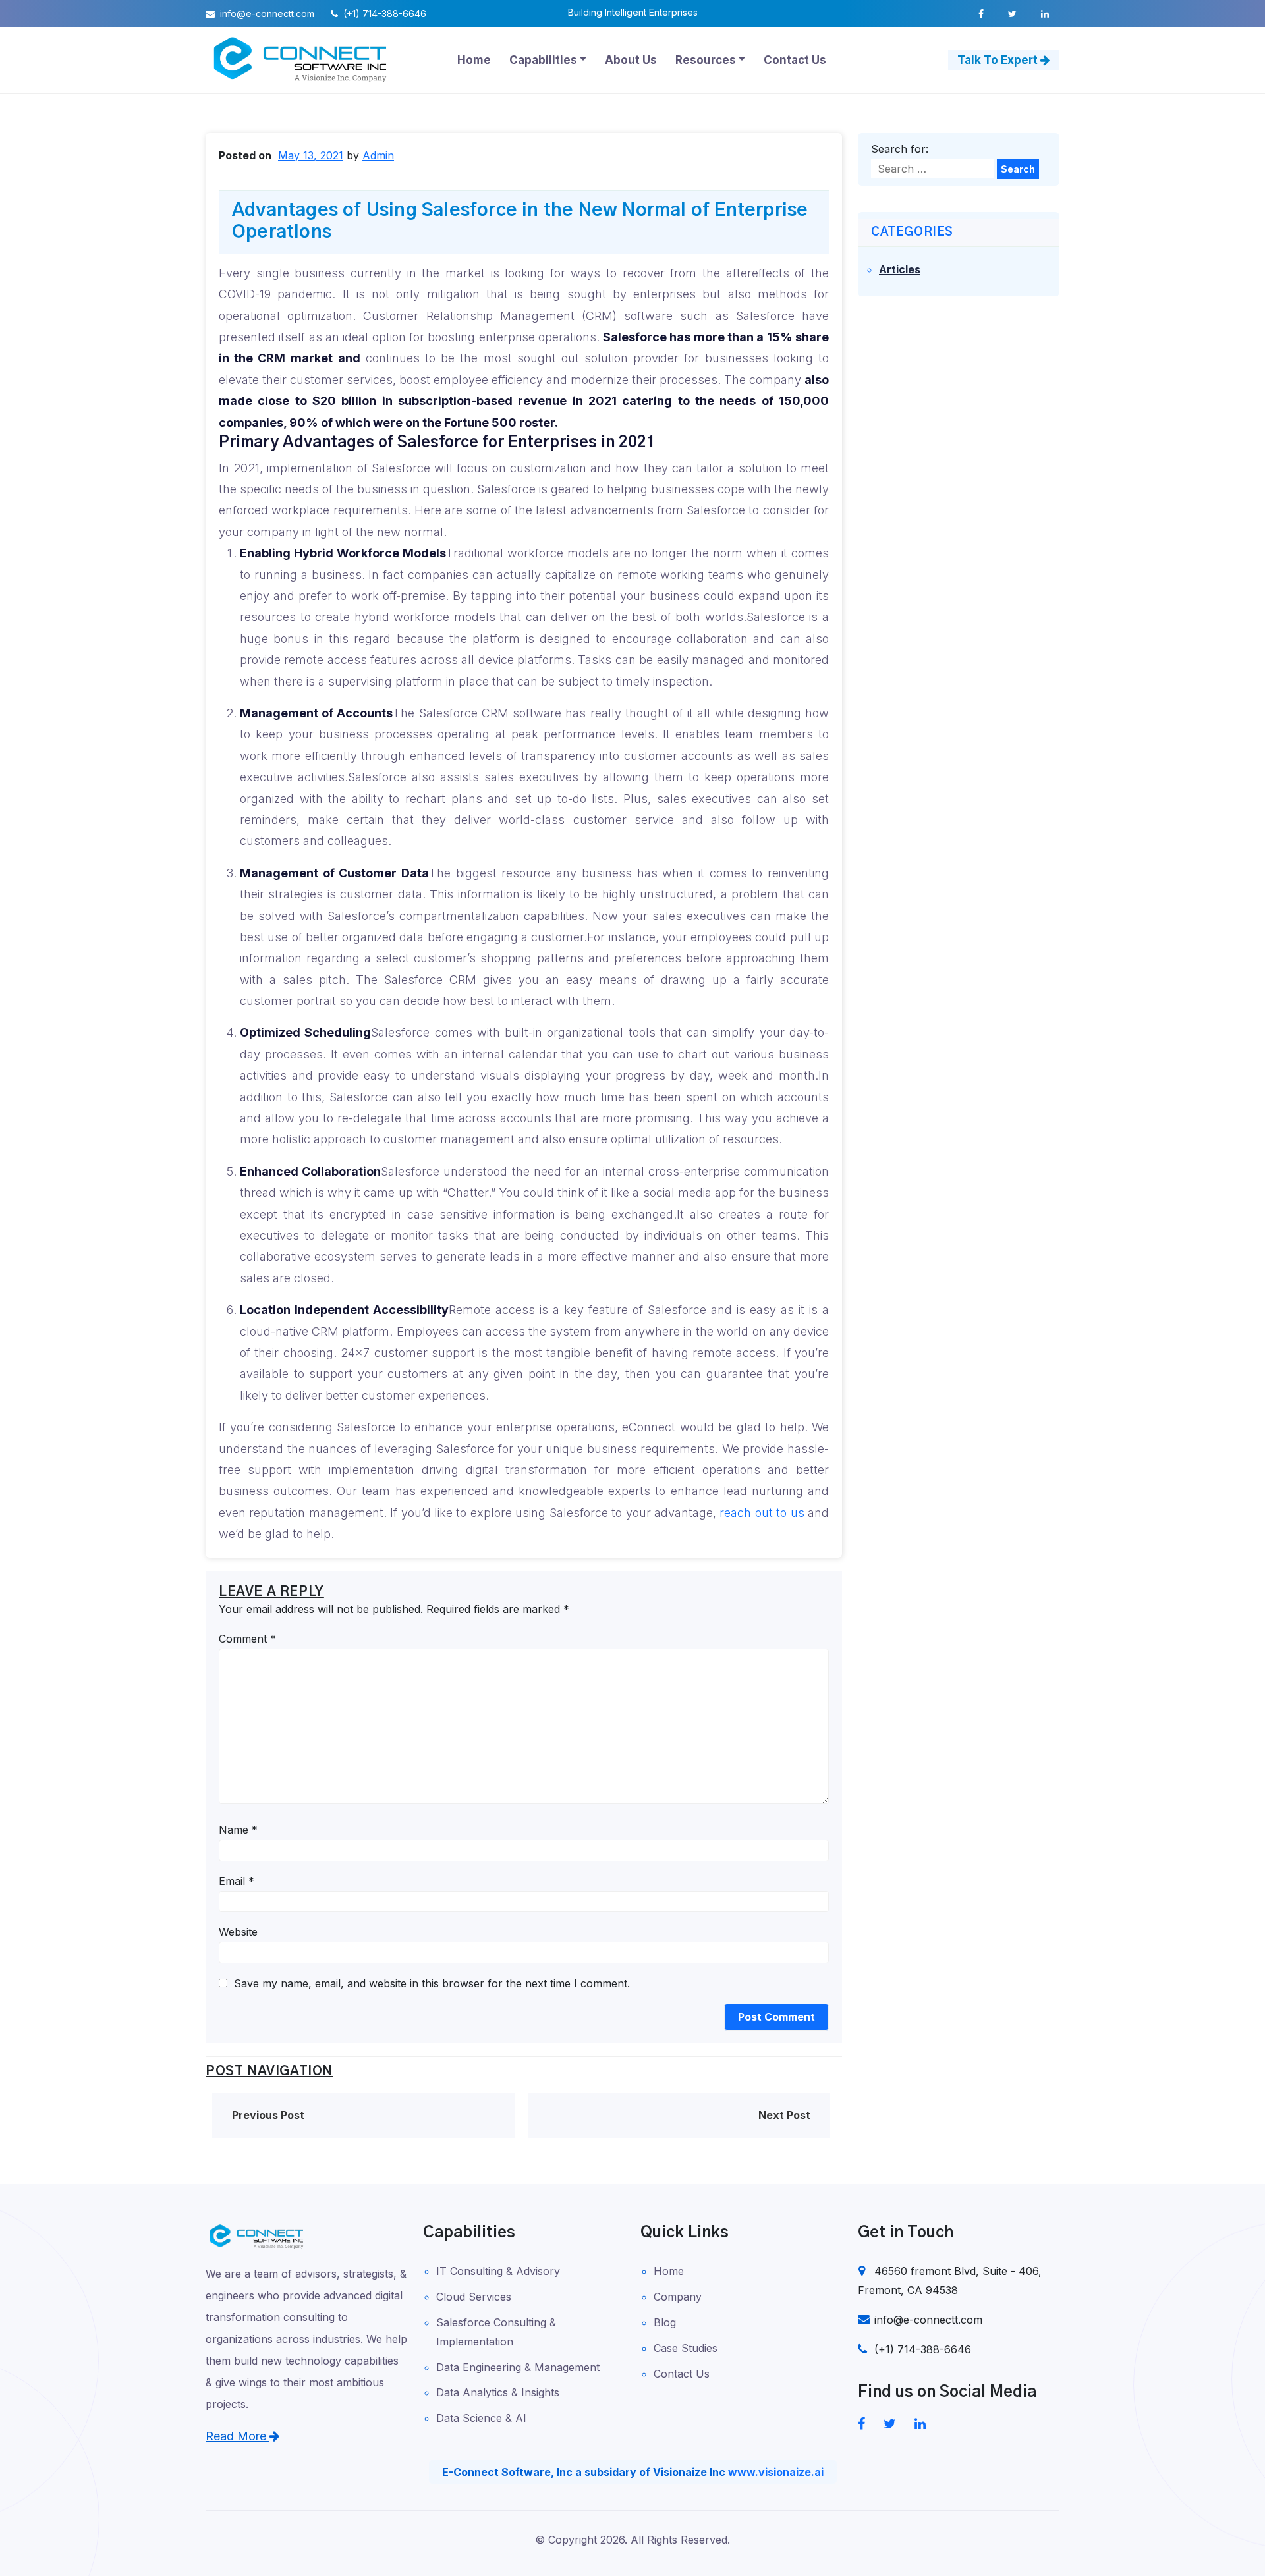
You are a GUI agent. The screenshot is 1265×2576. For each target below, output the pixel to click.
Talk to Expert (999, 60)
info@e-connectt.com (266, 14)
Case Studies (686, 2348)
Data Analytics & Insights (498, 2392)
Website (238, 1932)
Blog (665, 2322)
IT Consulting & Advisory (498, 2271)
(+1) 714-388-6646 (383, 14)
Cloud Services (474, 2297)
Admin (378, 155)
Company (678, 2297)
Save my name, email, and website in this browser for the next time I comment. (432, 1983)
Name (238, 1830)
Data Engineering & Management (518, 2367)
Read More (238, 2436)
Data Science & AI (481, 2418)
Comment (247, 1639)
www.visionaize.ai (776, 2472)
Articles (900, 269)
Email (237, 1881)
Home (669, 2271)
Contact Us (682, 2374)
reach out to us (762, 1513)
